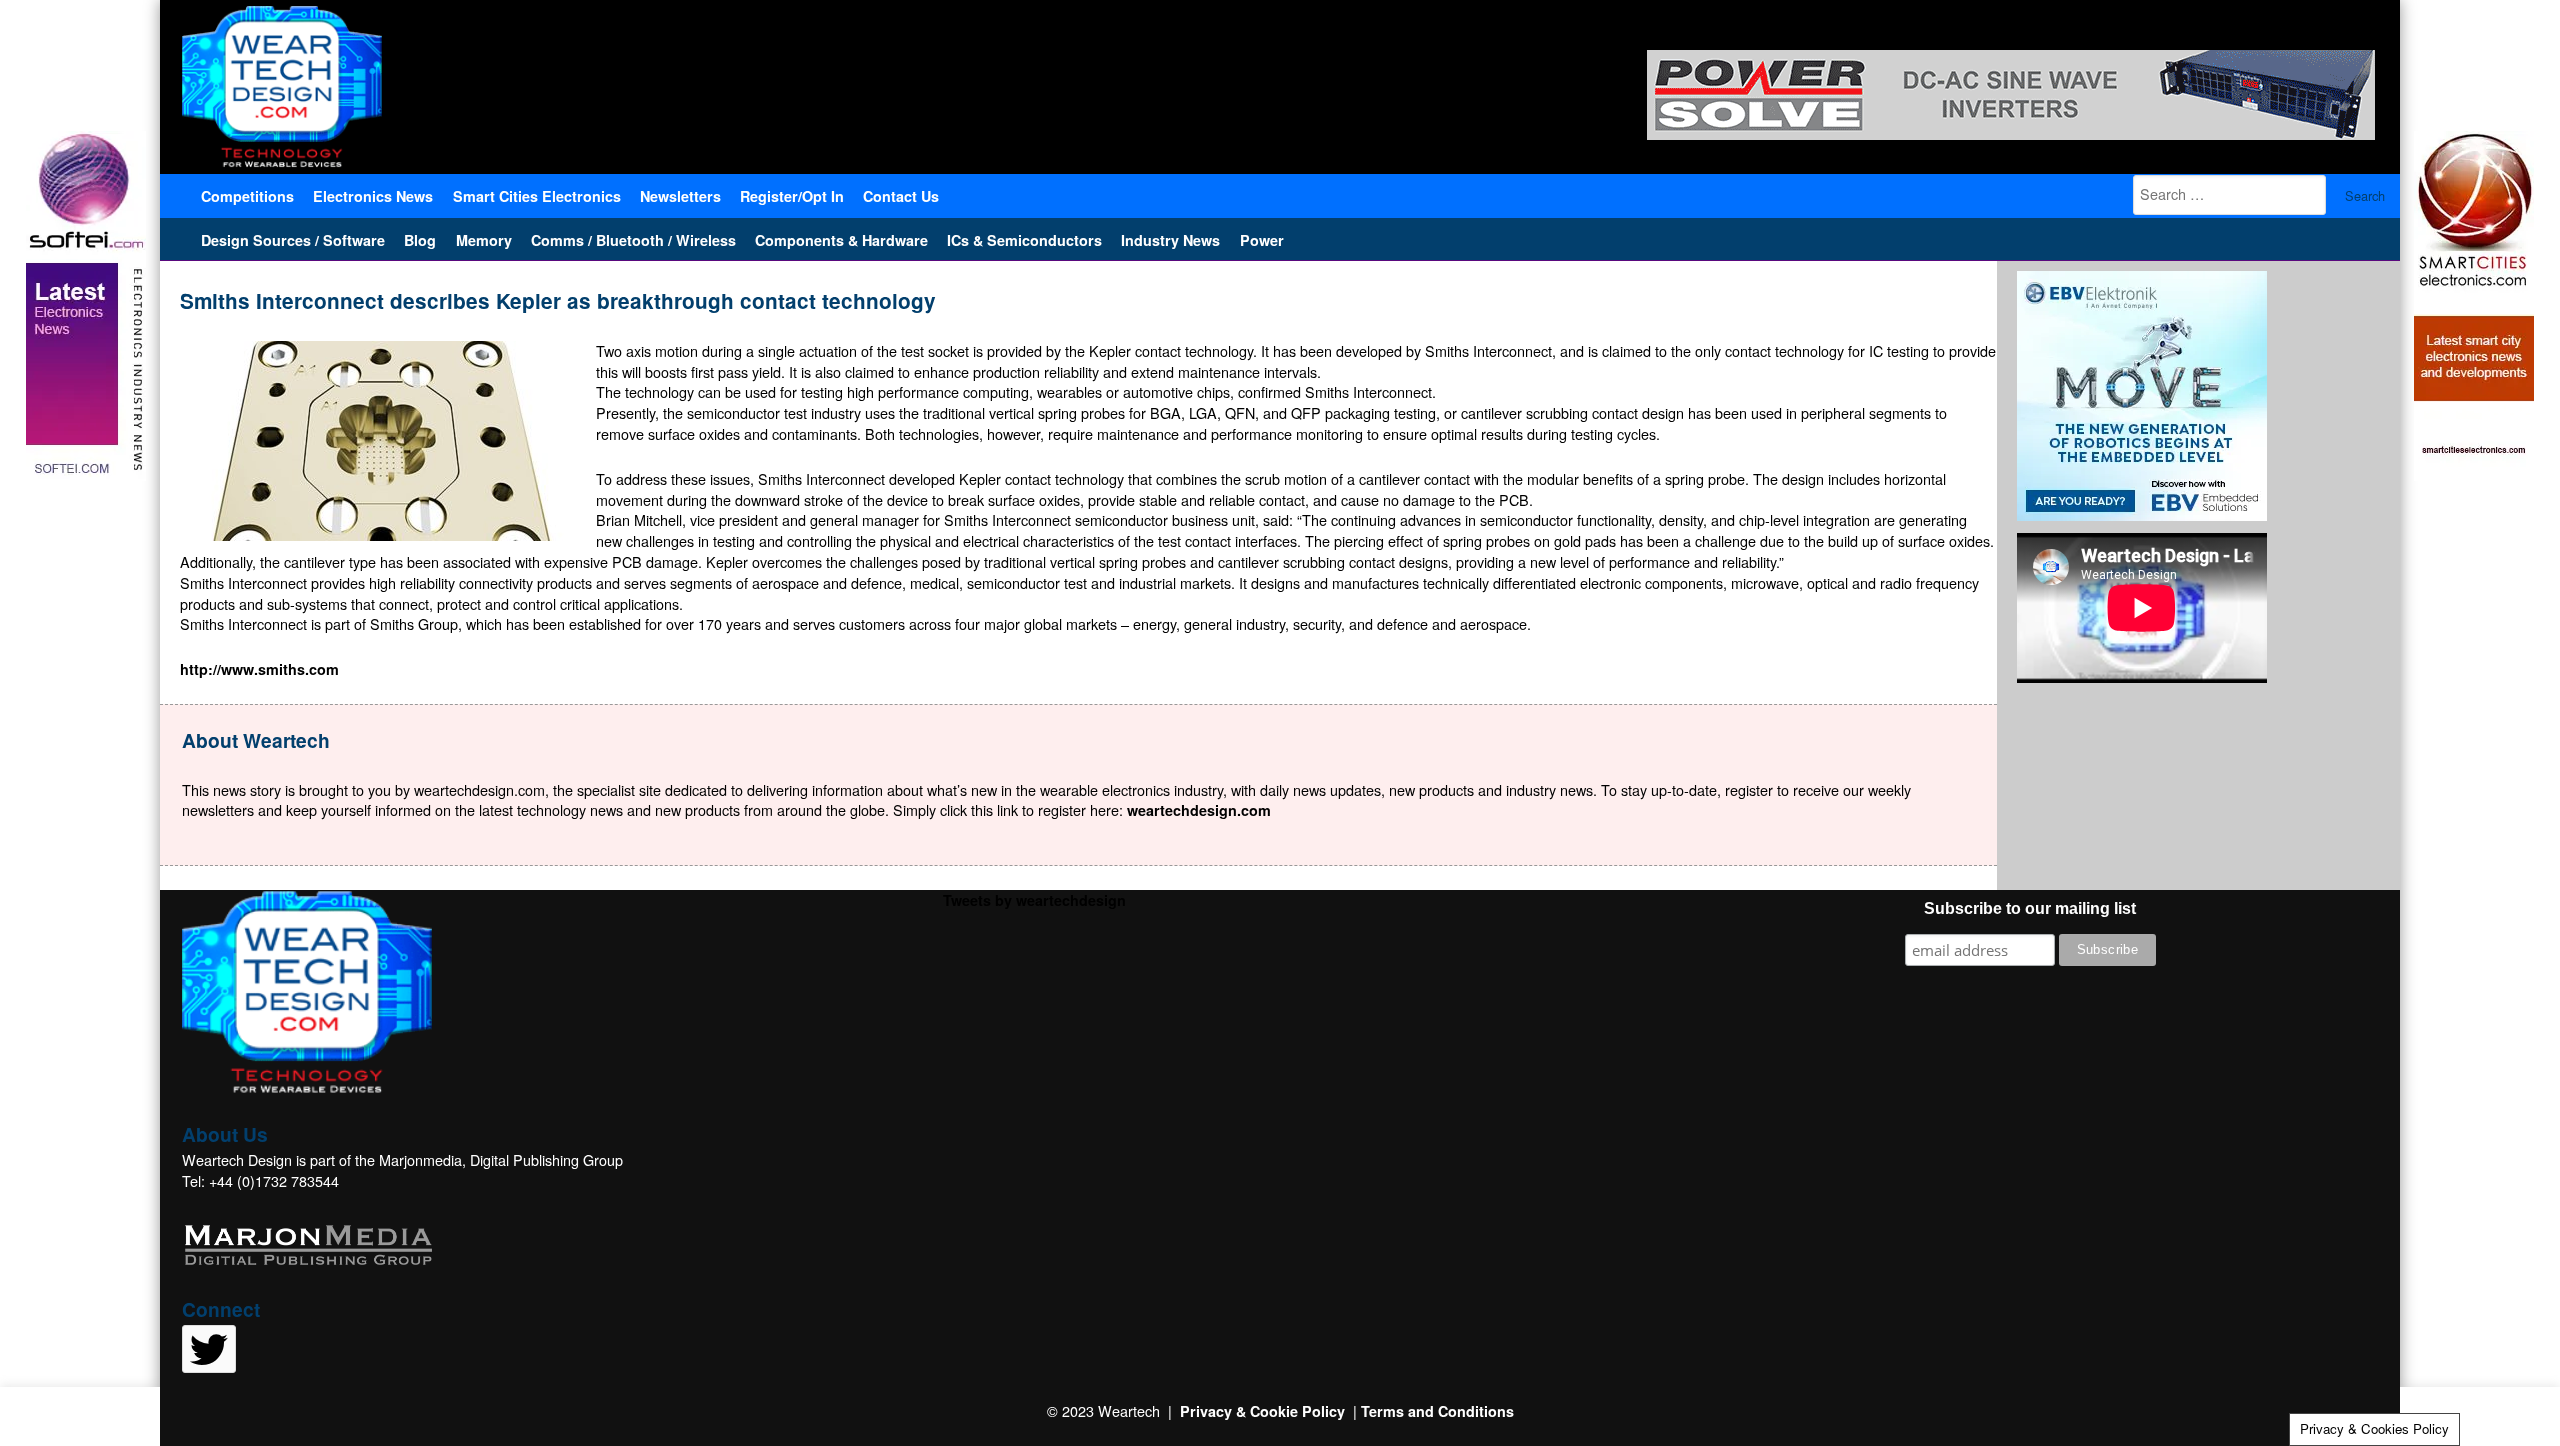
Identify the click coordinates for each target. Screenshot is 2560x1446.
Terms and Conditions (1437, 1411)
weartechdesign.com (1199, 810)
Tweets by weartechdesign (1034, 900)
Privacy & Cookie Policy (1262, 1411)
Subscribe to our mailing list (2030, 908)
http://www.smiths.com (259, 669)
